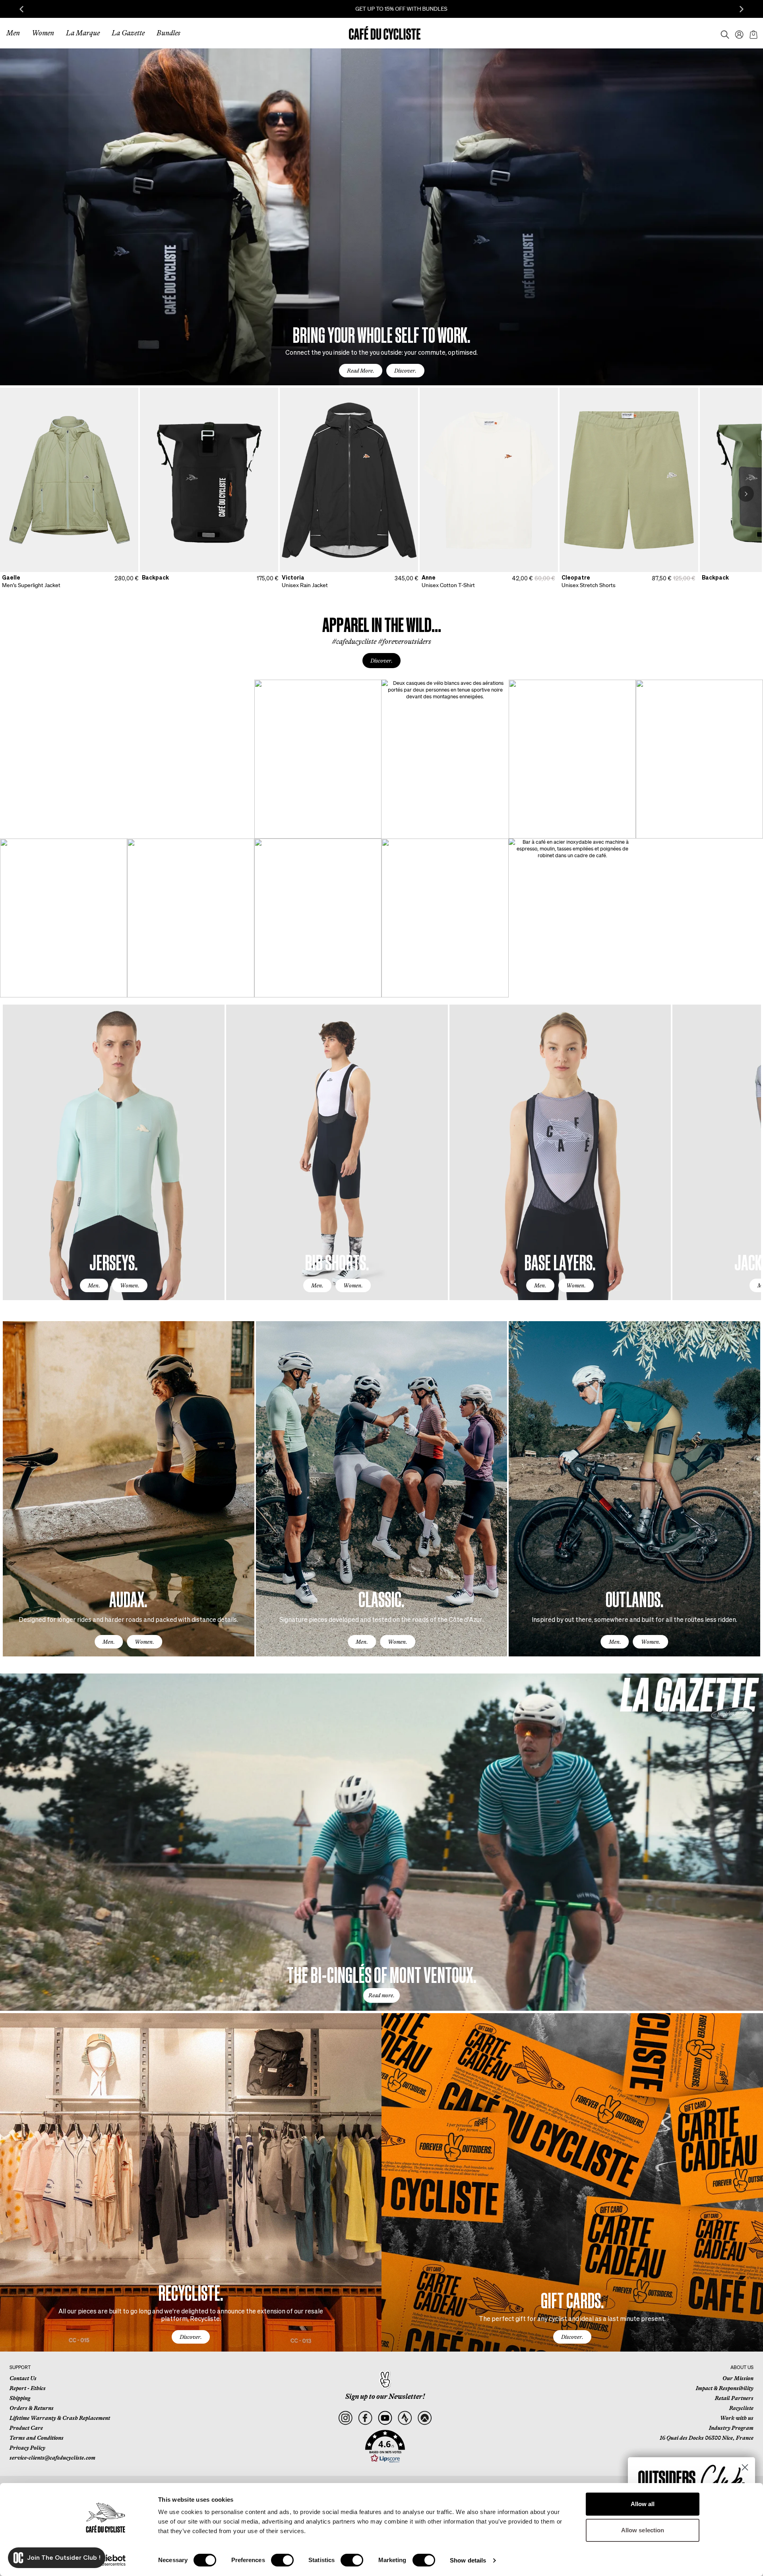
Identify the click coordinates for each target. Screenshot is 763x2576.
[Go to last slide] (21, 9)
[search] (722, 33)
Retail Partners (734, 2398)
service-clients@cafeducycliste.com (52, 2458)
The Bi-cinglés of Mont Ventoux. (382, 1974)
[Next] (746, 494)
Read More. (361, 371)
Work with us (737, 2418)
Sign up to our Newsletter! (385, 2396)
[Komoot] (425, 2418)
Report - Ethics (28, 2388)
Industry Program (731, 2428)
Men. (94, 1285)
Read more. (381, 1995)
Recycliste (741, 2408)
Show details (468, 2560)
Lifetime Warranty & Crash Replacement (60, 2418)
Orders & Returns (32, 2408)
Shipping (20, 2398)
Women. (130, 1285)
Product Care (26, 2428)
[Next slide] (742, 9)
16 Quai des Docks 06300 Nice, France (707, 2438)
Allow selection (643, 2530)
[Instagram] (345, 2418)
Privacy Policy (27, 2448)
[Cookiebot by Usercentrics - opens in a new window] (106, 2561)
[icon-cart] (753, 33)
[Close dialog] (745, 2467)
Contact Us (23, 2378)
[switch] (282, 2560)
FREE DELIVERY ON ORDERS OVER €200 (381, 9)
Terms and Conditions (37, 2438)
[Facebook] (365, 2418)
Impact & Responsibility (725, 2388)
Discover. (405, 371)
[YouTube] (385, 2418)
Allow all (643, 2504)
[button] (385, 2447)
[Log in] (737, 33)
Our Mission (738, 2378)
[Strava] (405, 2418)
